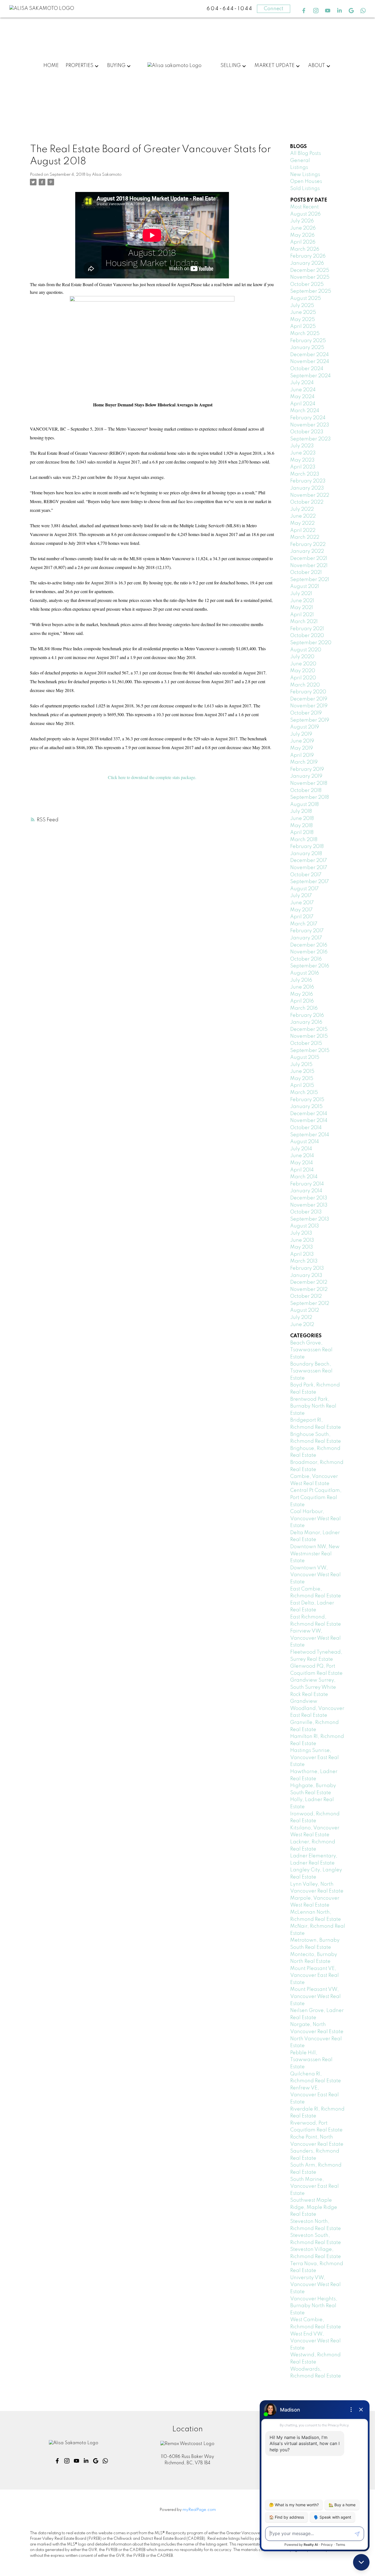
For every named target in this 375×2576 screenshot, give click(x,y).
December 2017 (309, 861)
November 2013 (309, 1205)
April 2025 (303, 326)
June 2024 (303, 390)
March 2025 (305, 334)
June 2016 (302, 987)
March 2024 (305, 411)
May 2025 (303, 320)
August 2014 (305, 1142)
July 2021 (301, 594)
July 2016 (301, 980)
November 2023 (310, 425)
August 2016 (305, 973)
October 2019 (306, 713)
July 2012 (301, 1318)
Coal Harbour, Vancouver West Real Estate (315, 1519)
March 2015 (304, 1093)
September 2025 (311, 291)
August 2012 (305, 1310)
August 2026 (305, 214)
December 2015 (309, 1029)
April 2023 (303, 467)
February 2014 (307, 1184)
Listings (299, 168)
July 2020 (302, 657)
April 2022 (303, 531)
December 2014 (309, 1114)
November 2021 (309, 566)
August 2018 (304, 805)
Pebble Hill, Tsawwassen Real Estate (311, 2060)
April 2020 (303, 678)
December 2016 (309, 945)
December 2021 (309, 559)
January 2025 (307, 348)
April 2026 (303, 242)
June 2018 (302, 819)
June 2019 (302, 741)
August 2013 (305, 1226)
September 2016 (310, 966)
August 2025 (306, 298)
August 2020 (306, 650)
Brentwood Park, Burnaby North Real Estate (313, 1406)
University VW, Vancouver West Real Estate (315, 2285)
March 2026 (305, 249)
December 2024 (310, 355)
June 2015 (302, 1071)
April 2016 (302, 1001)
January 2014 (306, 1191)
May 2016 (302, 994)
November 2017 (309, 868)
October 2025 (307, 284)
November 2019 (309, 706)
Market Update (275, 66)
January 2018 (306, 854)
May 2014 (302, 1163)
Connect (274, 9)
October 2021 (306, 573)
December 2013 (309, 1198)
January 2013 (306, 1276)
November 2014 (309, 1121)
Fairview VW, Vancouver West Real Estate (315, 1638)
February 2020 (308, 692)
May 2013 (302, 1247)
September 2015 (310, 1051)
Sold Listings (305, 189)
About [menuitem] (317, 66)
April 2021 (302, 615)
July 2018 (301, 811)
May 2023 (302, 460)
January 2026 (307, 263)
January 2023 (307, 488)
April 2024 (303, 404)
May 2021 (302, 608)
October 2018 (306, 791)
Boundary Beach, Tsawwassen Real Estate (311, 1371)
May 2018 (301, 826)
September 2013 (310, 1219)
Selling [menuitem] (231, 66)
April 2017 (302, 917)
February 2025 (308, 341)
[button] (304, 11)
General (300, 161)
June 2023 (303, 453)
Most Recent (304, 207)
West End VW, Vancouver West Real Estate (315, 2341)
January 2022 (307, 551)
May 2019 (302, 748)
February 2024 (308, 418)
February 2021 (307, 629)
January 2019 (306, 776)
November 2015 (309, 1036)
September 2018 (310, 797)
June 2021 (302, 601)
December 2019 (309, 699)
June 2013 (302, 1240)
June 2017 (302, 903)
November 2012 (309, 1290)
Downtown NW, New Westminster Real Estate (315, 1554)
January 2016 (306, 1022)
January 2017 (306, 938)
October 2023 (307, 432)
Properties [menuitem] (79, 66)
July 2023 (302, 446)
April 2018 (302, 833)
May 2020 (303, 671)
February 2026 (308, 256)
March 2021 (304, 622)
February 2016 (307, 1015)
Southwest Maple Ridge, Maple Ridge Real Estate (314, 2207)
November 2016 (309, 952)
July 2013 (301, 1233)
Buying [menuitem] (116, 66)
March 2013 (304, 1261)
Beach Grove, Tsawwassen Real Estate (311, 1350)
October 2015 (306, 1043)
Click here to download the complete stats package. (152, 777)
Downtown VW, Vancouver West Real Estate (315, 1575)
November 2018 (309, 783)
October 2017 (306, 875)
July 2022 (302, 509)
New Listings (305, 175)
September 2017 (310, 882)
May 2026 (302, 235)
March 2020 (305, 685)
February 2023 (308, 481)
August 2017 (304, 889)
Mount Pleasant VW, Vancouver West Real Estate (315, 1996)
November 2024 (310, 362)
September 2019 (310, 720)
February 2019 (307, 769)
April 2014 (302, 1170)
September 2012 (310, 1304)
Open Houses (306, 182)
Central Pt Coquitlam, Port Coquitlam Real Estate (316, 1498)
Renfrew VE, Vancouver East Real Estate (314, 2095)
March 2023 (305, 474)
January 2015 (306, 1107)
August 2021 (305, 587)
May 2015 (302, 1079)
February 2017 (307, 931)
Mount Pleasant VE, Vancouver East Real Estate (314, 1976)
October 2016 (306, 959)
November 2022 (310, 495)
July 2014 (301, 1149)
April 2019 (302, 755)
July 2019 (301, 734)
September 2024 (310, 376)
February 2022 (308, 545)
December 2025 (310, 270)
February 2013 (307, 1268)
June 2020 (303, 664)
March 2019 (304, 762)
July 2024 (302, 383)
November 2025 (310, 277)
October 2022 (307, 502)
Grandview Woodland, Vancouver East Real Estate (317, 1708)
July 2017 (301, 896)
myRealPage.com (199, 2510)
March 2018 (304, 840)
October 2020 (307, 636)
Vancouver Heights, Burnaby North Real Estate (314, 2306)
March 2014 (304, 1177)
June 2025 (303, 312)
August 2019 (305, 727)
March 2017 (304, 924)
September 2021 (310, 580)
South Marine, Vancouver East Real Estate (314, 2186)
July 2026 (302, 221)
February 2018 (307, 847)
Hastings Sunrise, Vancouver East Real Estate (314, 1758)
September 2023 (310, 439)
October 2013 (306, 1212)
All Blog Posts (306, 154)
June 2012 (302, 1325)
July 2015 (301, 1065)
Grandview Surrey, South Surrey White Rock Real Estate (313, 1687)
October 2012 (306, 1296)
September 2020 (311, 643)
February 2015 (307, 1100)
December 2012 (309, 1282)
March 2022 (305, 537)
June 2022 (303, 516)
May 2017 (301, 910)
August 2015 (305, 1057)
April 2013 (302, 1254)
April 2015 (302, 1085)
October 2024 (307, 369)
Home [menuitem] (51, 66)
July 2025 (302, 306)
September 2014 (310, 1135)
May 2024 (302, 397)
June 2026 (303, 228)
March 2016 (304, 1008)
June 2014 (302, 1156)
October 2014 (306, 1128)
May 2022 (302, 523)
